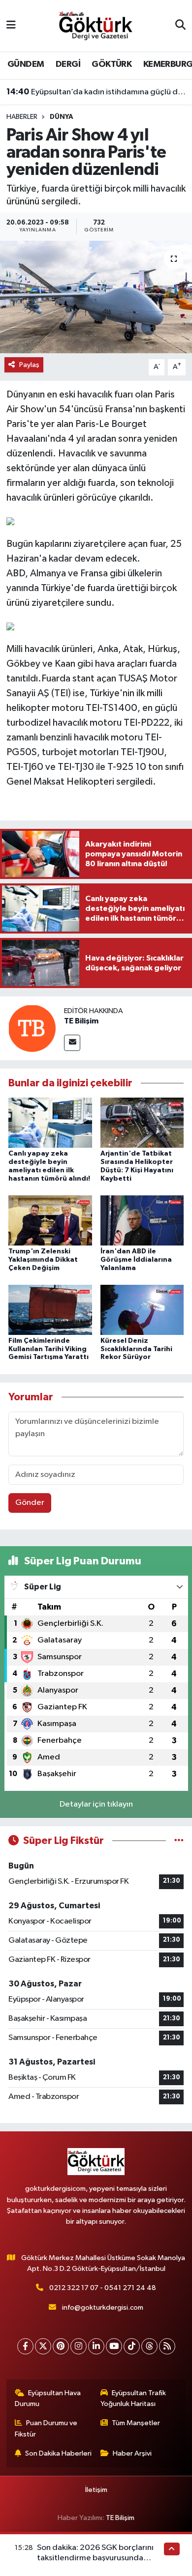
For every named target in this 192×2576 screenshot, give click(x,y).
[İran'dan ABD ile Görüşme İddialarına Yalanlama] (142, 1220)
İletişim (96, 2490)
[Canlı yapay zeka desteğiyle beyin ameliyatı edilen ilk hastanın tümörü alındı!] (50, 1122)
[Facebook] (25, 2346)
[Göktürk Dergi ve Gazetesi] (96, 25)
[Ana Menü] (11, 26)
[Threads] (149, 2346)
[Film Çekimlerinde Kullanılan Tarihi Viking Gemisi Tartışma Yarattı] (50, 1310)
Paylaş (29, 365)
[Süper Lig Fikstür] (179, 1841)
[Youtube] (114, 2346)
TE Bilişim (81, 1021)
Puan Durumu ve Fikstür (46, 2428)
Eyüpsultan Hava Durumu (48, 2398)
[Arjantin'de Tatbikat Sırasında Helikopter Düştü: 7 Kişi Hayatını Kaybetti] (142, 1122)
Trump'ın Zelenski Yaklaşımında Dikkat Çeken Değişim (43, 1260)
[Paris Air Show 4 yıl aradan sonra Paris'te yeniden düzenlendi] (96, 297)
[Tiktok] (132, 2346)
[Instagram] (79, 2346)
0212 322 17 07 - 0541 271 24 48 (103, 2288)
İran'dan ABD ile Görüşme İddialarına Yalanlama (136, 1260)
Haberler (22, 117)
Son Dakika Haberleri (58, 2453)
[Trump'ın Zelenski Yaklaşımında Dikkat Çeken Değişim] (50, 1220)
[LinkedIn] (96, 2346)
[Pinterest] (61, 2346)
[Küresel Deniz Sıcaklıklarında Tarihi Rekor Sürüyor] (142, 1310)
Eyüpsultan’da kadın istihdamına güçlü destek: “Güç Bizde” (96, 92)
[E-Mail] (72, 1043)
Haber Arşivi (132, 2453)
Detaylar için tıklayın (96, 1804)
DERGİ (68, 64)
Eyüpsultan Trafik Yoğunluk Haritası (133, 2398)
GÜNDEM (26, 64)
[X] (43, 2346)
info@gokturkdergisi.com (103, 2307)
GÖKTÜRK (112, 64)
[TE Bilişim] (32, 1028)
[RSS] (167, 2346)
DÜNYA (62, 117)
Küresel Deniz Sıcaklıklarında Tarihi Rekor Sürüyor (136, 1349)
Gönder (30, 1503)
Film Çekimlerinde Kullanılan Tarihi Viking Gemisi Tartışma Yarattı (48, 1349)
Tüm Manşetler (136, 2423)
